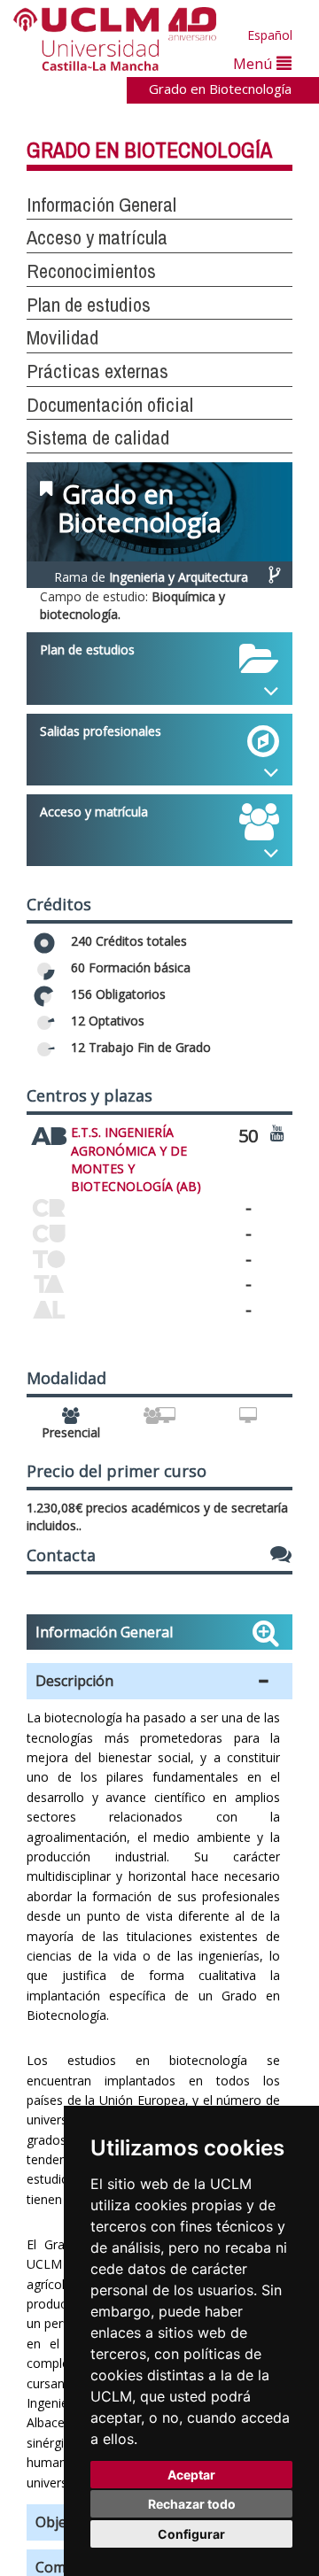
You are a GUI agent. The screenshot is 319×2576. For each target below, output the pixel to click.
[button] (159, 1681)
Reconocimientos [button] (91, 271)
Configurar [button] (191, 2534)
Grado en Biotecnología (220, 89)
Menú (255, 63)
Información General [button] (101, 205)
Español (270, 35)
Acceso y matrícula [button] (97, 237)
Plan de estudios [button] (89, 305)
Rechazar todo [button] (192, 2504)
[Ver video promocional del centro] (277, 1132)
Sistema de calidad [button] (98, 437)
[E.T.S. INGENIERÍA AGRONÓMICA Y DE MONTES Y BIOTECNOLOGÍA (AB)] (49, 1133)
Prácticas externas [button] (97, 371)
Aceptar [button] (191, 2475)
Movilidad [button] (62, 337)
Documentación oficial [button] (110, 405)
